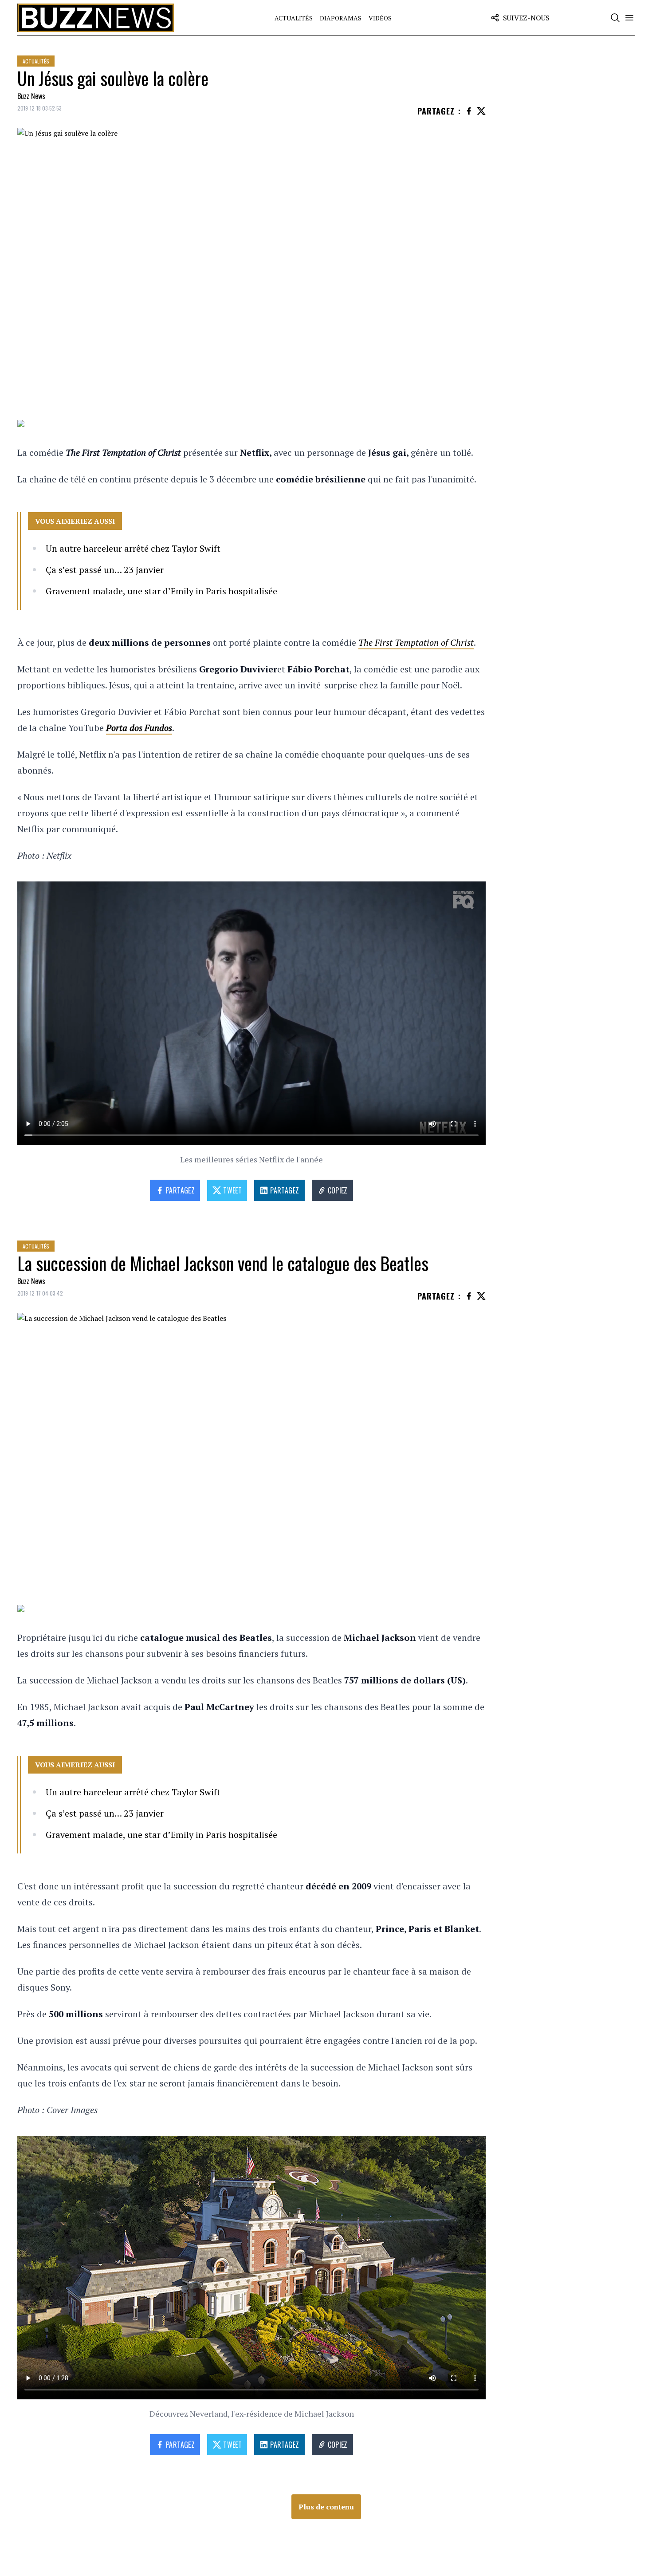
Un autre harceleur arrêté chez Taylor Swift (133, 548)
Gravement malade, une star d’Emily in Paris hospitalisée (161, 591)
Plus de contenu (326, 2507)
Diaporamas (341, 18)
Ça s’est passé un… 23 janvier (105, 570)
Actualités (294, 18)
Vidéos (380, 18)
